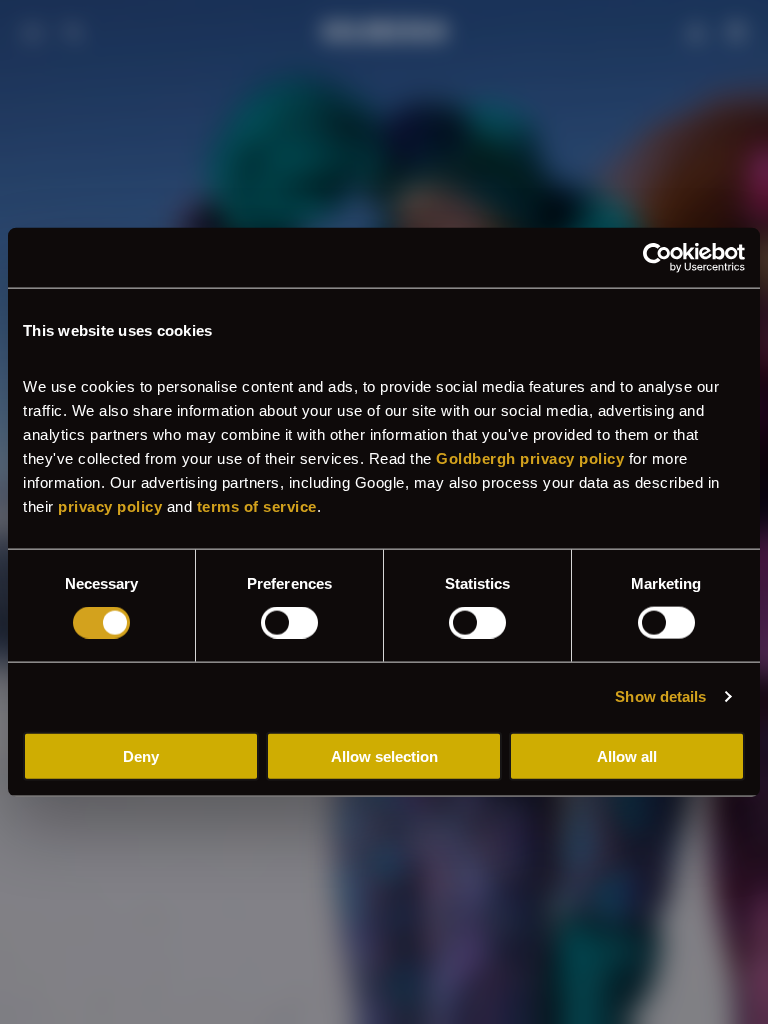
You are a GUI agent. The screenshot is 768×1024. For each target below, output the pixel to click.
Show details (660, 696)
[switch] (289, 623)
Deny (141, 755)
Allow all (627, 755)
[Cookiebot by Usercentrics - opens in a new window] (657, 258)
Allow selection (384, 755)
